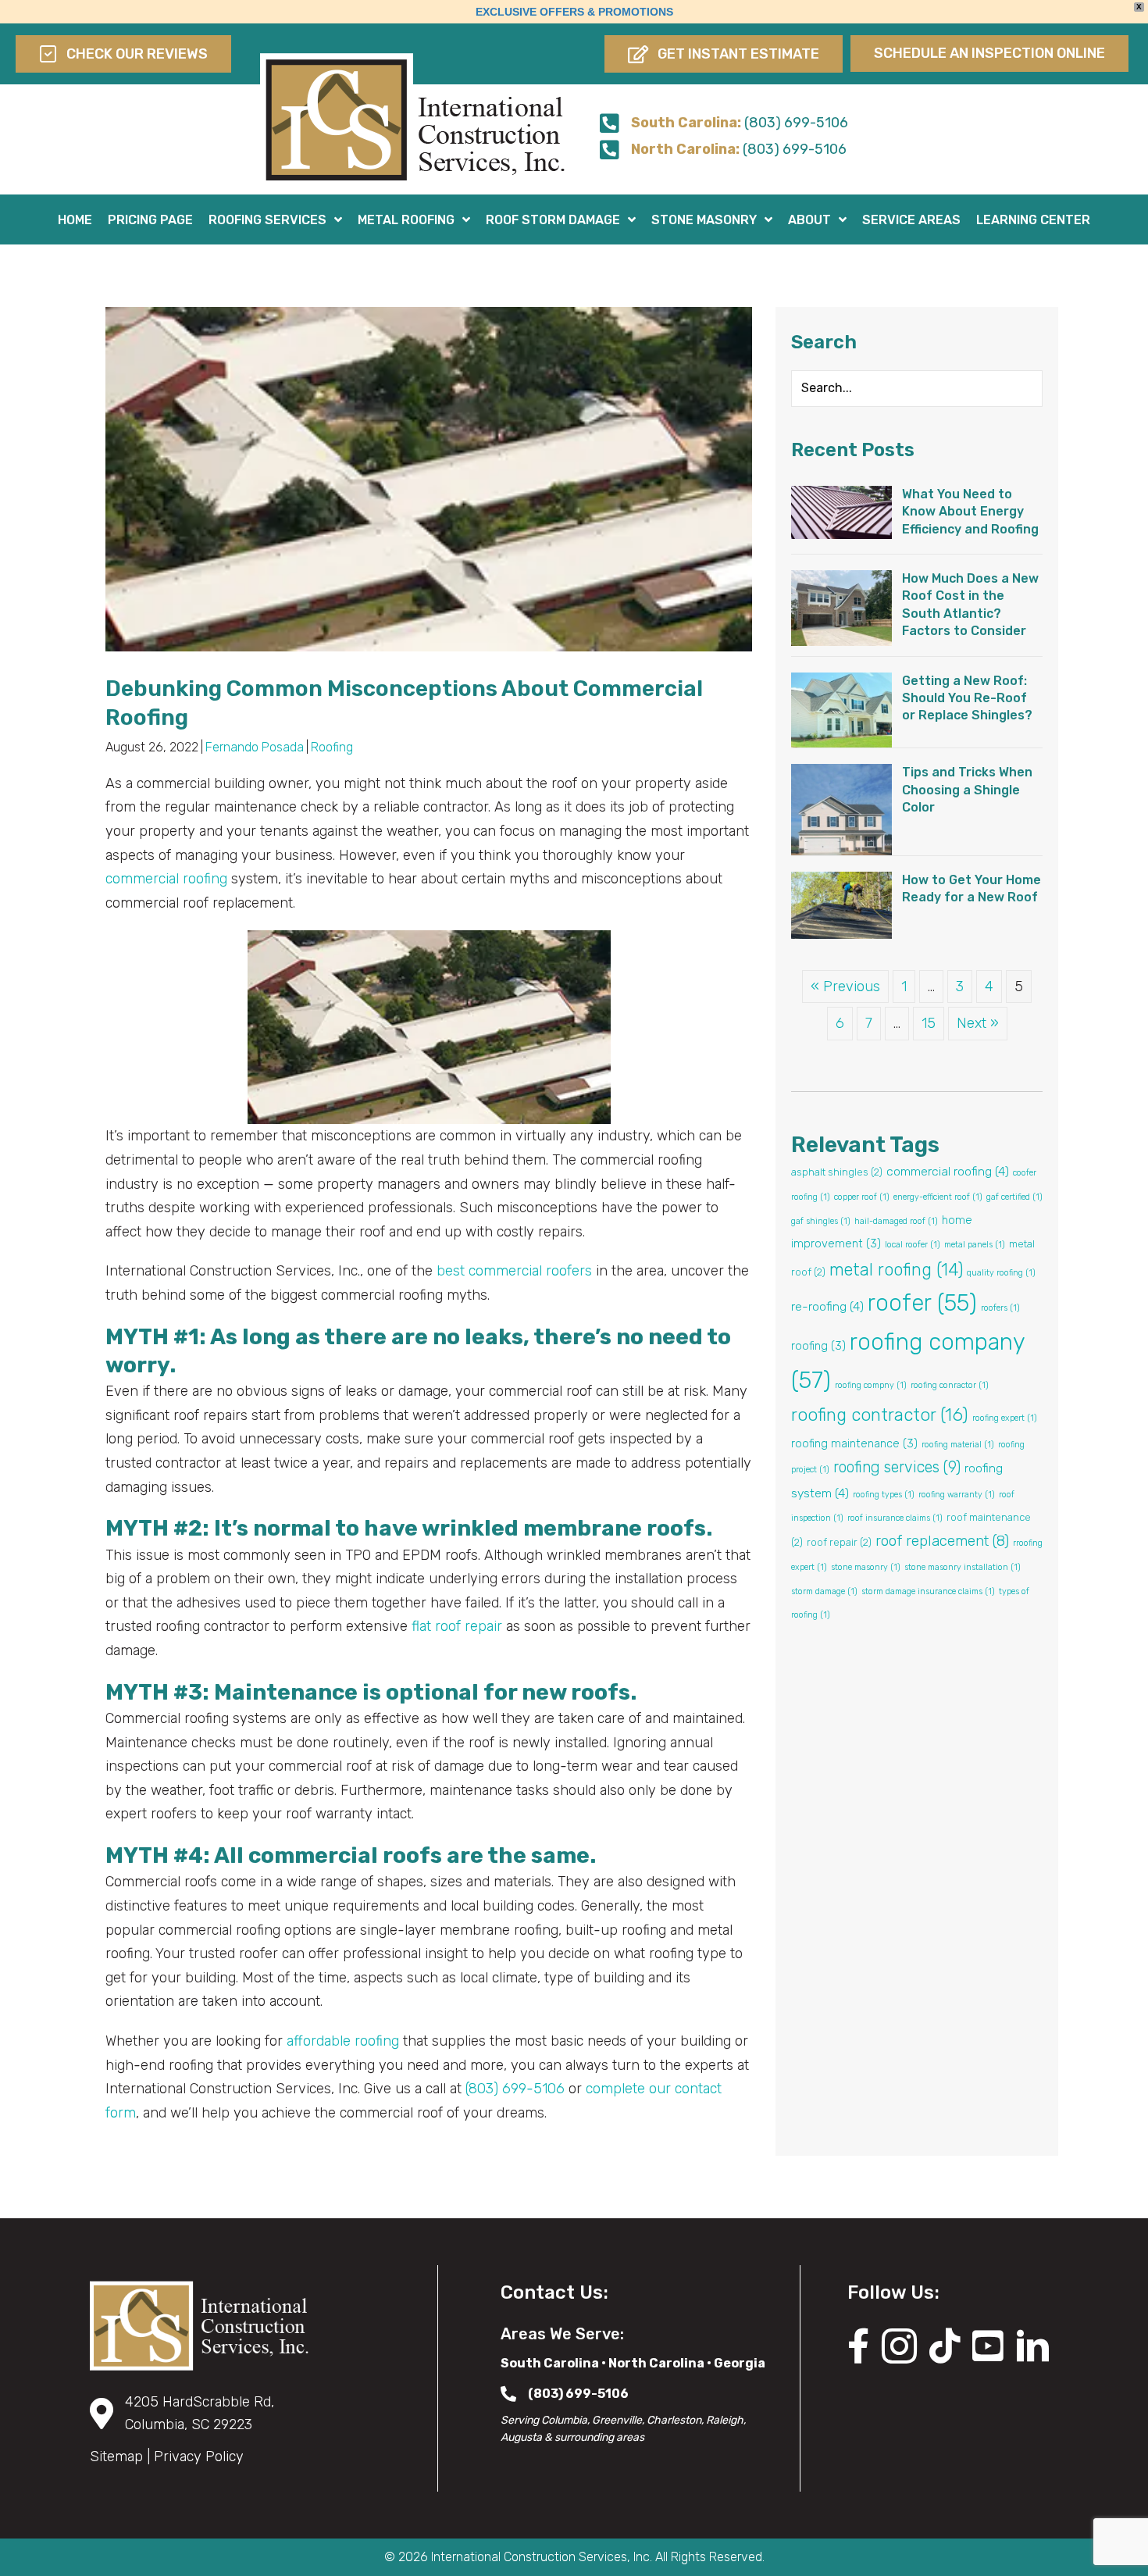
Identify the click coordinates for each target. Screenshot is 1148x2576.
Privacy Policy (199, 2456)
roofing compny (871, 1385)
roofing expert (1005, 1418)
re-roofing (827, 1306)
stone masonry (866, 1567)
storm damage (824, 1591)
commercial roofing (166, 879)
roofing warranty (957, 1495)
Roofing (332, 747)
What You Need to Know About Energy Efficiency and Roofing (970, 512)
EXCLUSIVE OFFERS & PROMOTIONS (574, 12)
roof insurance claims (895, 1518)
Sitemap (116, 2456)
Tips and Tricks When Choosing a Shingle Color (967, 790)
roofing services (897, 1467)
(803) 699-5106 (515, 2089)
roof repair (839, 1542)
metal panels (975, 1245)
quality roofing (1001, 1273)
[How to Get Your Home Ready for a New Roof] (841, 904)
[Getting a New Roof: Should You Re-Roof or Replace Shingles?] (841, 709)
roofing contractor (880, 1415)
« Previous (845, 987)
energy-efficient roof (938, 1197)
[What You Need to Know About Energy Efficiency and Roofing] (841, 512)
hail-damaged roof (896, 1221)
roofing (818, 1346)
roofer (922, 1303)
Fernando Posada (255, 747)
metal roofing (896, 1270)
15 (929, 1023)
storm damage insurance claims (928, 1591)
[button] (724, 54)
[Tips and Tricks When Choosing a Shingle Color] (841, 808)
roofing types (884, 1495)
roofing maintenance (854, 1443)
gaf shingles (821, 1221)
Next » (978, 1023)
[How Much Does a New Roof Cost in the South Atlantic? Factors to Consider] (841, 607)
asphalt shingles (837, 1172)
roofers (1000, 1308)
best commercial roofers (514, 1271)
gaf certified (1014, 1197)
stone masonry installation (963, 1567)
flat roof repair (457, 1626)
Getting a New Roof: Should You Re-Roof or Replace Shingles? (967, 698)
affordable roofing (343, 2041)
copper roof (862, 1197)
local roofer (913, 1245)
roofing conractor (950, 1385)
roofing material (958, 1445)
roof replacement (942, 1541)
